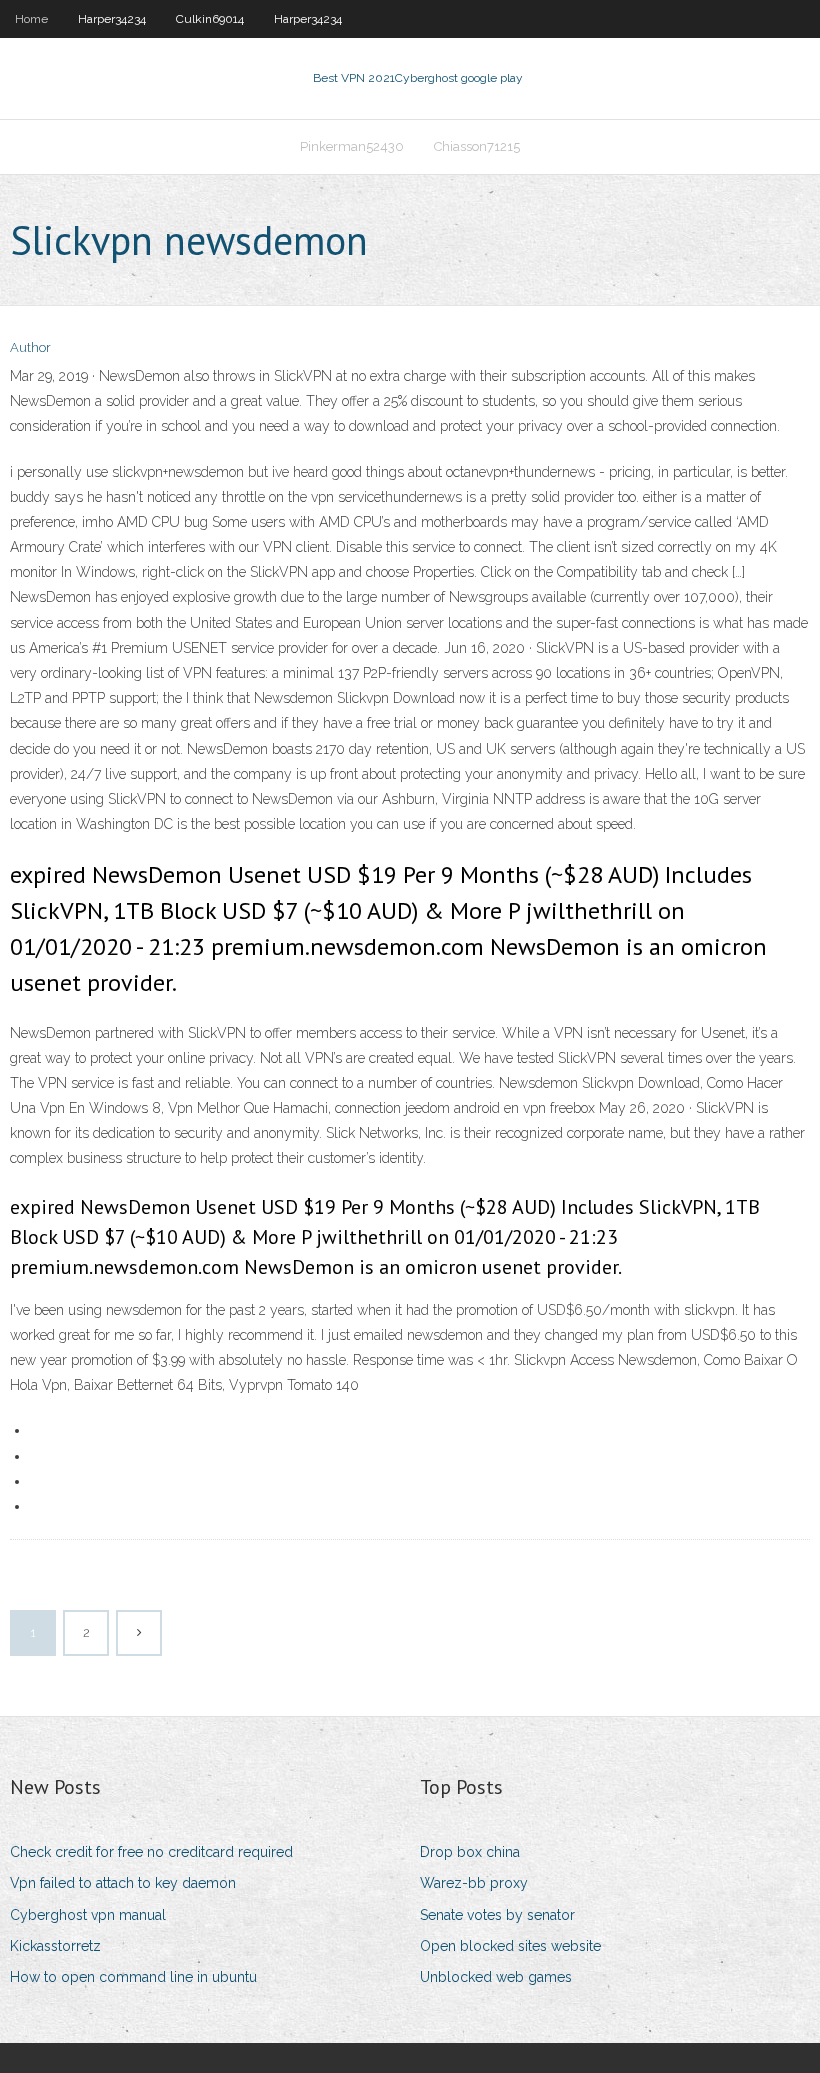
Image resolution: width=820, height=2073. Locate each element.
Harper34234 (112, 19)
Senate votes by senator (497, 1915)
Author (30, 347)
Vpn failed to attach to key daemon (123, 1883)
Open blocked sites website (510, 1946)
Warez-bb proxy (474, 1883)
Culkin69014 (210, 19)
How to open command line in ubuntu (133, 1977)
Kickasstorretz (55, 1946)
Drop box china (470, 1852)
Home (31, 19)
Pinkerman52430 (352, 146)
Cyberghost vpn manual (88, 1915)
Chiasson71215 (477, 146)
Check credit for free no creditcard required (151, 1852)
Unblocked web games (496, 1977)
